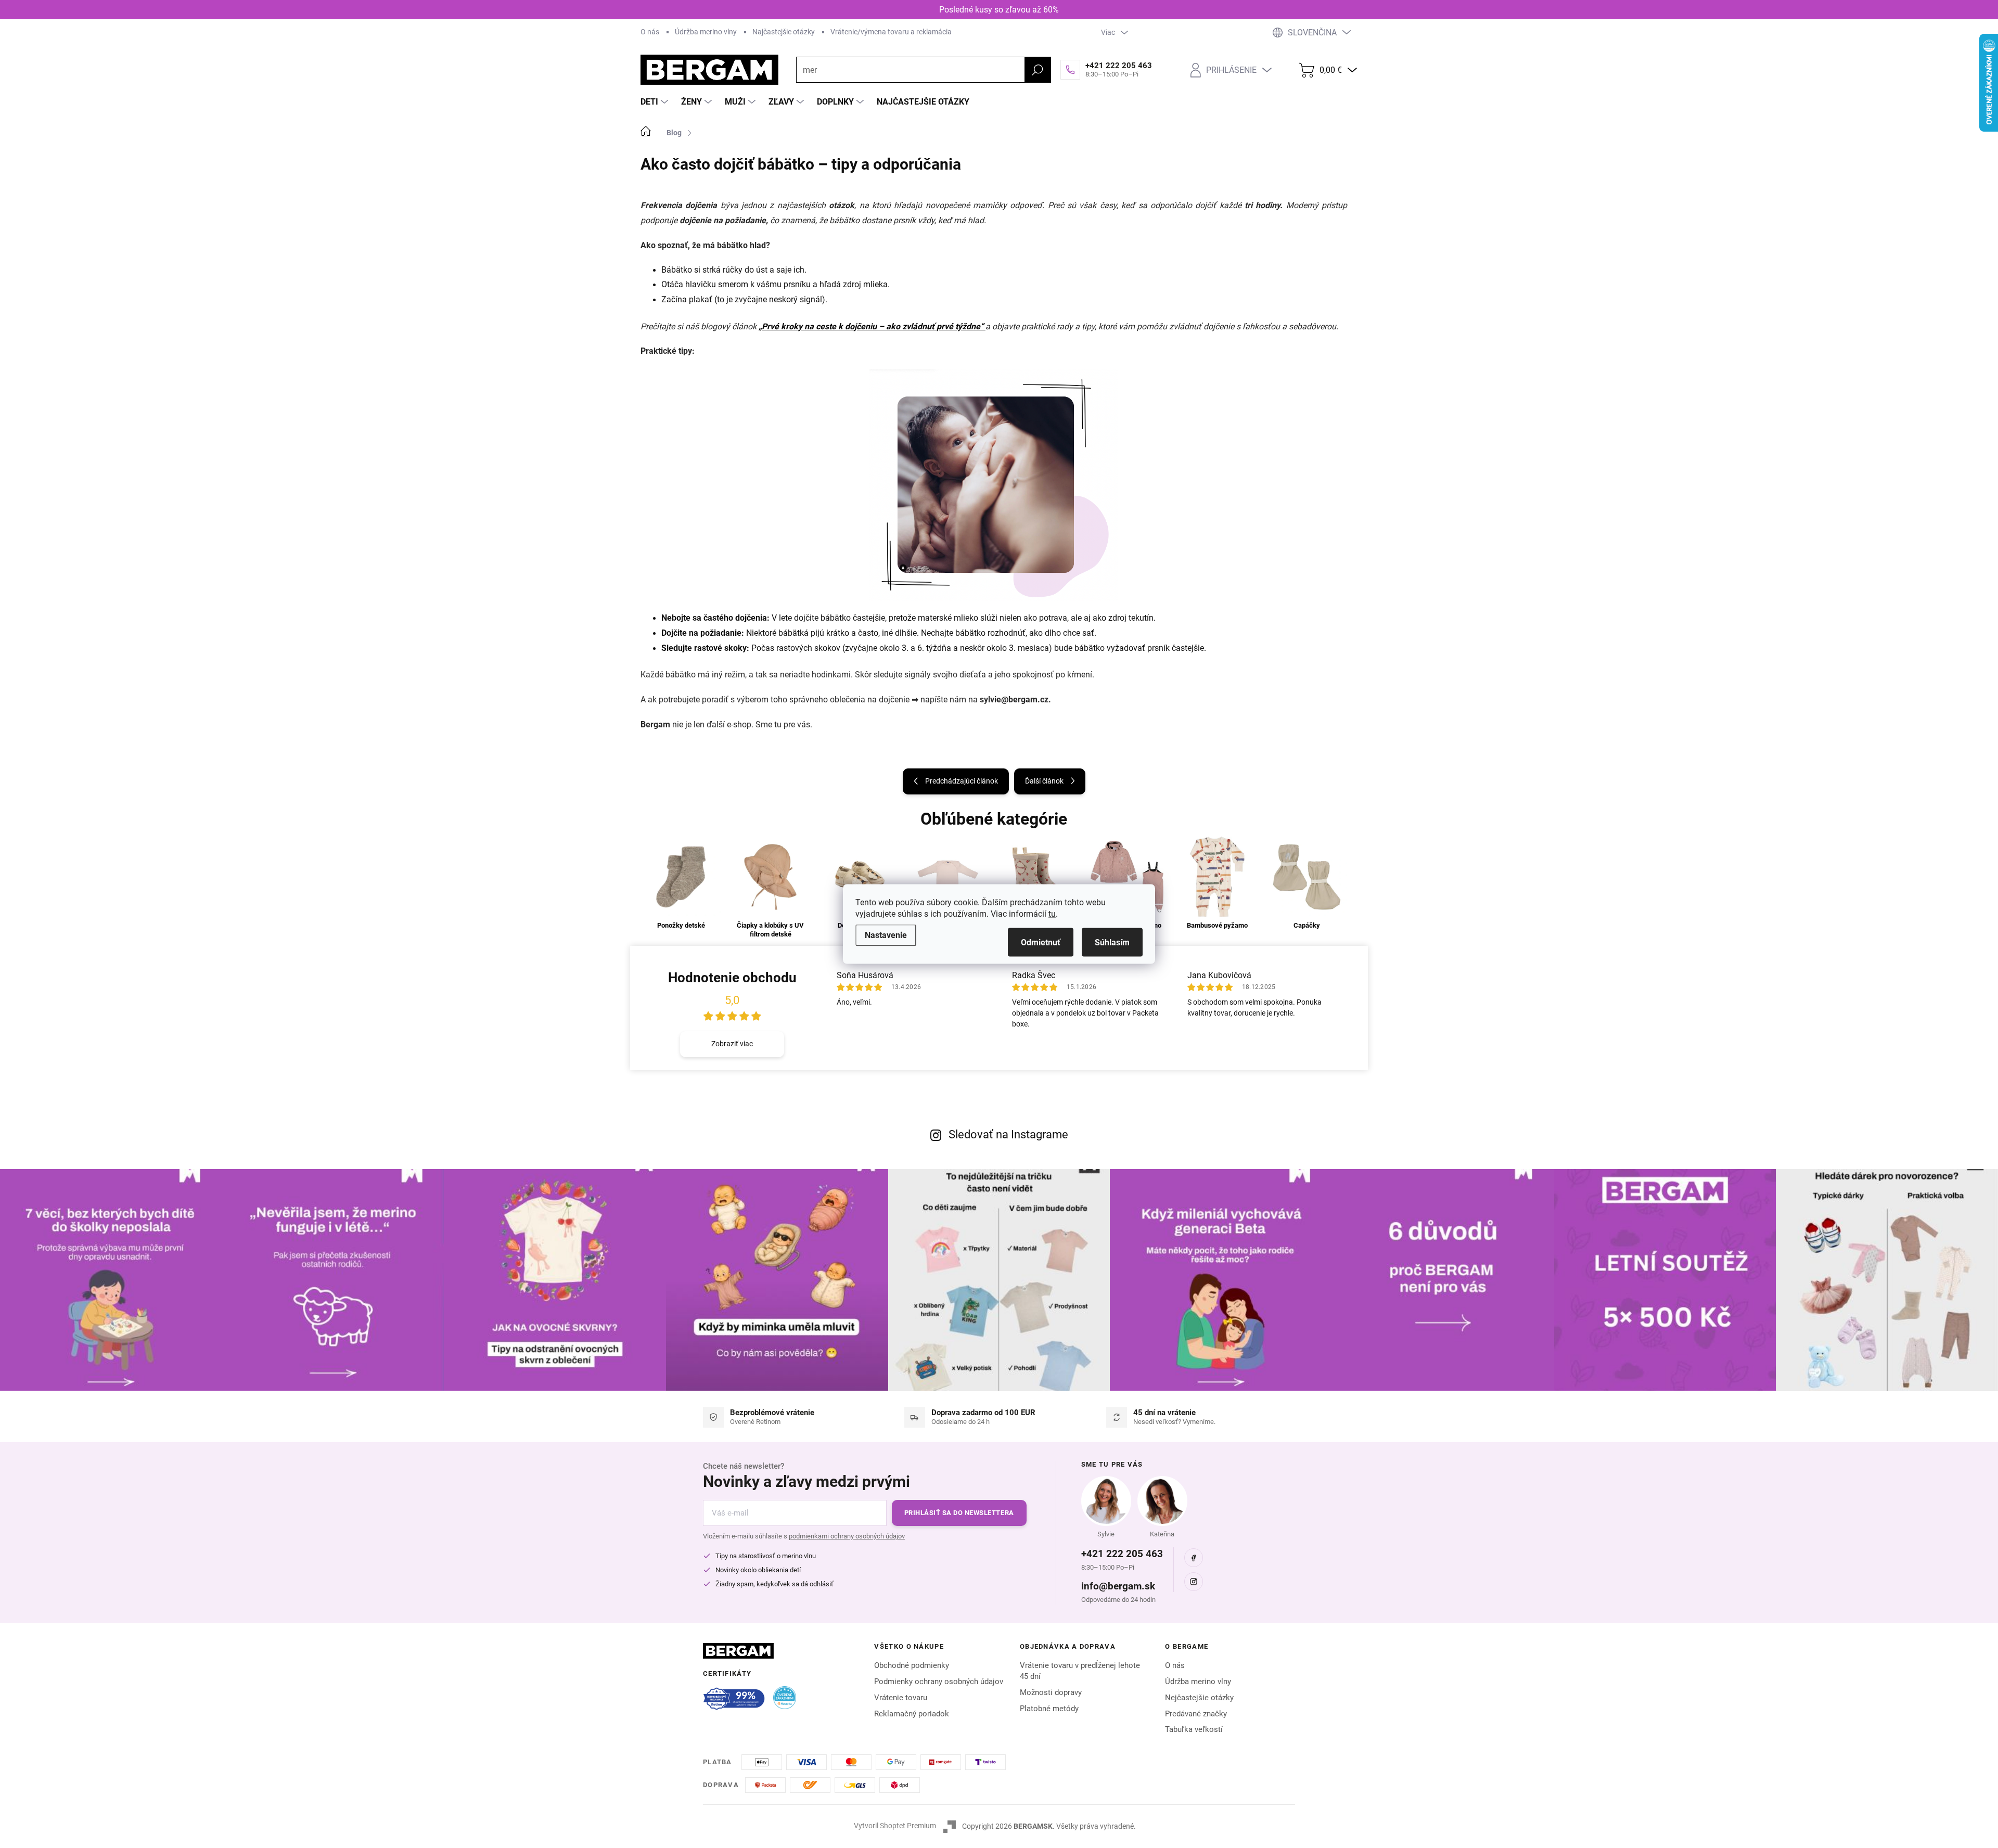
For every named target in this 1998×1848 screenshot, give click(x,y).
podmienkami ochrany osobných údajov (847, 1536)
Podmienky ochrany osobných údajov (939, 1682)
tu (1052, 914)
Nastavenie (886, 935)
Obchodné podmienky (912, 1665)
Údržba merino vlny (706, 32)
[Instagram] (1194, 1582)
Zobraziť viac (732, 1044)
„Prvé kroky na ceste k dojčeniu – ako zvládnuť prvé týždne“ (872, 326)
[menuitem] (656, 102)
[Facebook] (1194, 1558)
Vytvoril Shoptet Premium (895, 1826)
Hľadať (1038, 70)
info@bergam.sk (1118, 1586)
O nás (650, 32)
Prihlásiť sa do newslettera (959, 1513)
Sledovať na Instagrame (1008, 1134)
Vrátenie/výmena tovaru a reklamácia (891, 32)
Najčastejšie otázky (784, 32)
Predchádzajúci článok (962, 781)
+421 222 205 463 (1122, 1554)
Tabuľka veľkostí (1194, 1729)
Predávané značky (1196, 1714)
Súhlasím (1112, 942)
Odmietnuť (1041, 942)
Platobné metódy (1049, 1709)
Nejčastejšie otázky (1199, 1698)
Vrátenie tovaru (901, 1698)
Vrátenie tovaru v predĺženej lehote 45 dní (1080, 1671)
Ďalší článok (1044, 781)
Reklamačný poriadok (912, 1714)
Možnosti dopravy (1051, 1692)
